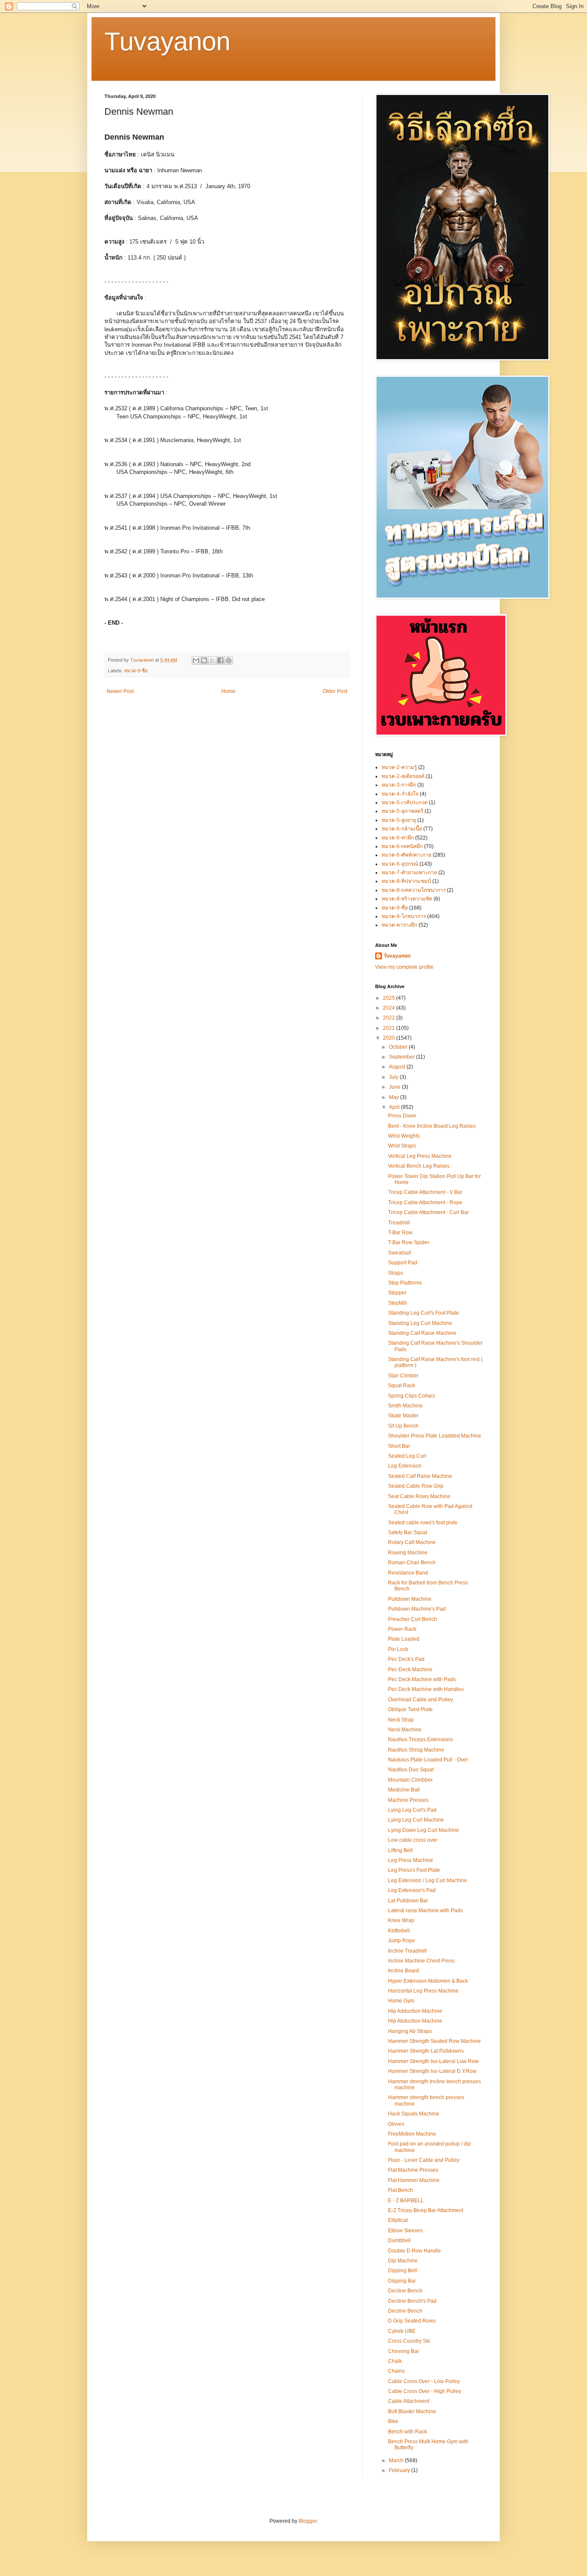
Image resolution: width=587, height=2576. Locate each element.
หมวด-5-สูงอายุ (399, 820)
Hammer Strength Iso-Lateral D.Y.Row (432, 2071)
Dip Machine (403, 2261)
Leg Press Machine (411, 1860)
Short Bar (399, 1446)
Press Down (402, 1116)
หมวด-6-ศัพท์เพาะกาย (407, 855)
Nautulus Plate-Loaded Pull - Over (428, 1760)
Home (228, 691)
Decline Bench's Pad (412, 2301)
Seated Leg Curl (407, 1456)
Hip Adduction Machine (415, 2011)
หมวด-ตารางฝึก (399, 925)
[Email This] (196, 660)
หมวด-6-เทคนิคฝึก (402, 846)
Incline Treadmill (407, 1951)
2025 (390, 998)
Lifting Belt (400, 1850)
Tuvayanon (167, 41)
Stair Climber (403, 1376)
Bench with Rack (408, 2432)
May (394, 1097)
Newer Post (120, 691)
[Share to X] (212, 660)
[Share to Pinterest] (229, 660)
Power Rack (402, 1629)
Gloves (396, 2124)
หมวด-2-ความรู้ (399, 767)
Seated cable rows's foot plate (423, 1523)
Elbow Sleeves (405, 2231)
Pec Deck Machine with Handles (426, 1689)
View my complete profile (404, 967)
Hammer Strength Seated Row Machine (434, 2041)
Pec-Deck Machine (410, 1670)
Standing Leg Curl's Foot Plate (423, 1313)
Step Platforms (405, 1283)
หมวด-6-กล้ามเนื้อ (402, 829)
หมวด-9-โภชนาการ (404, 916)
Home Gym (401, 2001)
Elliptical (398, 2220)
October (399, 1047)
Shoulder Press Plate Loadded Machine (435, 1436)
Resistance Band (408, 1573)
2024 (390, 1008)
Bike (393, 2421)
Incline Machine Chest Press (421, 1961)
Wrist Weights (404, 1136)
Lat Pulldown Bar (408, 1901)
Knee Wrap (401, 1920)
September (402, 1057)
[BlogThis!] (204, 660)
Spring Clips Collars (411, 1396)
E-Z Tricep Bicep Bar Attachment (426, 2210)
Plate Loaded (404, 1639)
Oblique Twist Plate (410, 1709)
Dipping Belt (402, 2271)
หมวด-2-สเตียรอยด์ (403, 776)
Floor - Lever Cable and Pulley (424, 2160)
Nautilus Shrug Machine (416, 1750)
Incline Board (404, 1971)
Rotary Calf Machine (412, 1542)
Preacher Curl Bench (413, 1619)
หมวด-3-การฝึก (399, 785)
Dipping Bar (402, 2281)
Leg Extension (405, 1466)
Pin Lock (398, 1649)
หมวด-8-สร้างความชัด (407, 899)
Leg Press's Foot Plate (414, 1870)
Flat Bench (401, 2190)
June (395, 1087)
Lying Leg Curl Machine (416, 1820)
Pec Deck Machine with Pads (422, 1679)
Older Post (335, 691)
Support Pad (403, 1263)
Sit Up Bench (403, 1426)
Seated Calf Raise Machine (420, 1476)
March (397, 2460)
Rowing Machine (408, 1553)
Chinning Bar (404, 2351)
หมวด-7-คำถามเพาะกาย (409, 873)
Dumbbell (399, 2240)
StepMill (397, 1303)
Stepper (397, 1293)
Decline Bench (405, 2291)
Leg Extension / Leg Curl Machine (428, 1880)
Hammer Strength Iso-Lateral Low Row (433, 2061)
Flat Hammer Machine (414, 2180)
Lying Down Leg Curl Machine (423, 1830)
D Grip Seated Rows (412, 2321)
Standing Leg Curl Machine (420, 1323)
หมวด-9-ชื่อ (136, 671)
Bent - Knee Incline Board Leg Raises (432, 1126)
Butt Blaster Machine (412, 2411)
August (398, 1067)
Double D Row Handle (414, 2251)
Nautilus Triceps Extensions (420, 1740)
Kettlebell (399, 1931)
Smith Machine (405, 1406)
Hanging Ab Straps (410, 2031)
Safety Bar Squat (408, 1532)
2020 (390, 1038)
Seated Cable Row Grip (416, 1486)
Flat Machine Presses (413, 2170)
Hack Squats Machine (414, 2114)
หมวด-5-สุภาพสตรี (402, 811)
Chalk (395, 2361)
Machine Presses (408, 1800)
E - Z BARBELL (406, 2201)
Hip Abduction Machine (415, 2021)
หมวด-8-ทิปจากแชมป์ (406, 881)
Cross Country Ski (409, 2341)
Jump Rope (402, 1941)
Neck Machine (405, 1730)
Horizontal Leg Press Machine (423, 1991)
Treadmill (399, 1223)
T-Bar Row (400, 1233)
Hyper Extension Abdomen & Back (428, 1981)
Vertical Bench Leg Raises (419, 1166)
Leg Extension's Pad (412, 1890)
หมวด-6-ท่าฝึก (398, 838)
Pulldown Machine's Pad (417, 1609)
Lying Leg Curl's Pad (412, 1810)
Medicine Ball (404, 1790)
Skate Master (403, 1416)
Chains (396, 2371)
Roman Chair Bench (412, 1563)
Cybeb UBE (402, 2331)
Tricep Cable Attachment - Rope (425, 1203)
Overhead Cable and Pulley (420, 1700)
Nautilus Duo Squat (411, 1770)
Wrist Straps (402, 1146)
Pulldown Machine (410, 1599)
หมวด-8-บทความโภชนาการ (414, 890)
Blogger (308, 2521)
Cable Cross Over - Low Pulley (424, 2381)
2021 (390, 1028)
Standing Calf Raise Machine (422, 1333)
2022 (390, 1018)
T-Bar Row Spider (409, 1242)
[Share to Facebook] (220, 660)
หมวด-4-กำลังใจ (400, 794)
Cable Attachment (409, 2401)
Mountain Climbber (410, 1780)
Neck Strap (401, 1720)
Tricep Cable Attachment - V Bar (425, 1192)
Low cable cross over (413, 1840)
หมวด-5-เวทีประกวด (405, 803)
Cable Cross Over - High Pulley (425, 2391)
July (394, 1077)
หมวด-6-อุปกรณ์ (400, 864)
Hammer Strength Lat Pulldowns (426, 2051)
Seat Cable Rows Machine (419, 1496)
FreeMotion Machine (412, 2134)
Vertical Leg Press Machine (420, 1156)
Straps (396, 1273)
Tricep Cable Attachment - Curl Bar (428, 1212)
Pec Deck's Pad (406, 1659)
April (395, 1107)
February (400, 2470)
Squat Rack (402, 1386)
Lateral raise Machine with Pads (425, 1911)
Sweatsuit (399, 1253)
